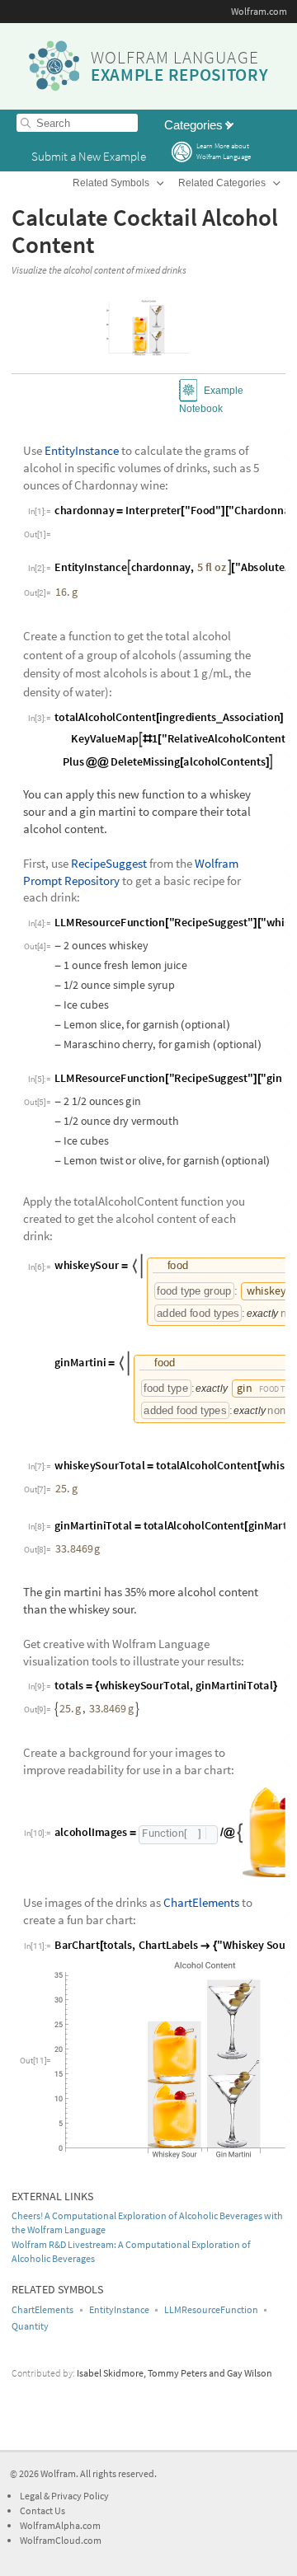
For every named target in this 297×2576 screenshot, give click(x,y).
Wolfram (58, 2473)
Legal (32, 2496)
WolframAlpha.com (60, 2525)
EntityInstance (119, 2309)
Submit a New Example (89, 156)
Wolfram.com (259, 11)
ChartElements (42, 2309)
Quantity (30, 2326)
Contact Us (42, 2510)
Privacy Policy (80, 2496)
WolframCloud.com (61, 2540)
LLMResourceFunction (211, 2309)
